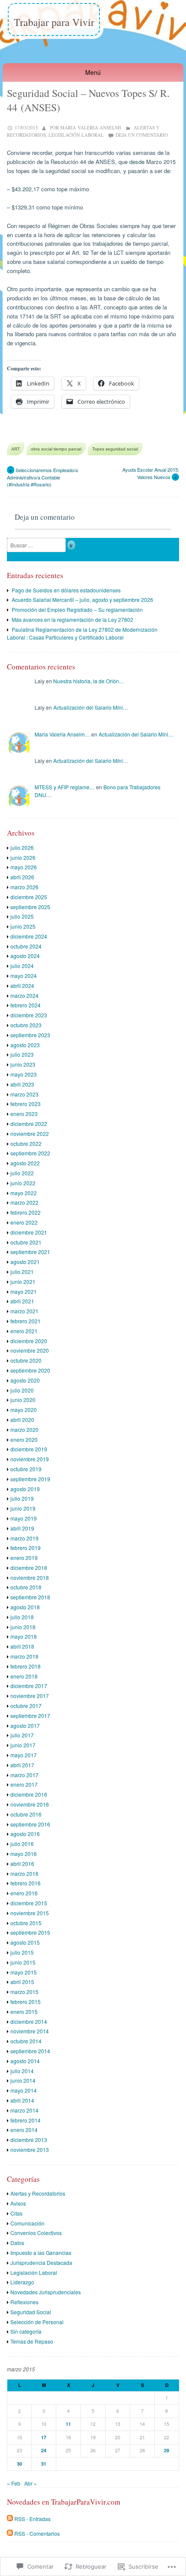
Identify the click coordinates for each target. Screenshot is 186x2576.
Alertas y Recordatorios (38, 2193)
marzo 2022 (24, 1202)
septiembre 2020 (30, 1370)
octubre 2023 (26, 1025)
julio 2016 (22, 1844)
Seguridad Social (31, 2312)
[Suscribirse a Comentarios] (10, 2533)
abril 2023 (22, 1084)
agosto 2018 (25, 1607)
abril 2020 (22, 1420)
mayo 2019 (24, 1518)
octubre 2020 (26, 1360)
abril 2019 (22, 1528)
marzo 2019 (24, 1538)
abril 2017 (22, 1765)
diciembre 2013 (29, 2140)
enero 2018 (24, 1676)
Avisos (18, 2203)
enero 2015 (24, 2012)
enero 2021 (24, 1331)
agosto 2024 (25, 956)
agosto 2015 (25, 1942)
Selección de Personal (37, 2322)
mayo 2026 (24, 867)
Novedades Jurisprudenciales (46, 2292)
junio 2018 (23, 1627)
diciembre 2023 (29, 1015)
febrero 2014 (26, 2120)
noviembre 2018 (30, 1577)
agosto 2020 (25, 1380)
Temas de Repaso (32, 2341)
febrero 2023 (26, 1104)
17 (44, 2437)
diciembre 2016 (29, 1794)
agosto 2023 (25, 1045)
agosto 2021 (25, 1262)
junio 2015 (23, 1962)
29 (167, 2450)
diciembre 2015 (29, 1903)
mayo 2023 (24, 1074)
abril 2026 (22, 877)
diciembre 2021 (29, 1232)
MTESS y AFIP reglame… (65, 787)
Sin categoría (26, 2331)
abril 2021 (22, 1301)
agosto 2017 (25, 1725)
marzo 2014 (24, 2110)
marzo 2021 (24, 1311)
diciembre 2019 (29, 1449)
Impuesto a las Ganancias (41, 2253)
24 (44, 2450)
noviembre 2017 (30, 1696)
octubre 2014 (26, 2041)
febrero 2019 (26, 1548)
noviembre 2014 (30, 2031)
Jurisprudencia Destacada (41, 2262)
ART (16, 449)
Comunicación (27, 2223)
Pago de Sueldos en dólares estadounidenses (66, 590)
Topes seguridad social (115, 449)
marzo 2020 (24, 1430)
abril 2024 (22, 986)
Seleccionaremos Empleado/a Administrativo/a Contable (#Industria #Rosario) (42, 477)
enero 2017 (24, 1784)
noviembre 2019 (30, 1459)
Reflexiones (24, 2302)
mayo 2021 (24, 1291)
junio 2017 (23, 1745)
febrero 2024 (26, 1005)
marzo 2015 (24, 1992)
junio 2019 (23, 1508)
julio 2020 (22, 1390)
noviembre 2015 (30, 1913)
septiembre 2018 (30, 1597)
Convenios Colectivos (36, 2233)
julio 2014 (22, 2071)
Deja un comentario (142, 135)
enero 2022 (24, 1222)
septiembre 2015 (30, 1932)
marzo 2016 (24, 1873)
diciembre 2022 (29, 1124)
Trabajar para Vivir (54, 22)
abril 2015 (22, 1982)
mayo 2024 (24, 976)
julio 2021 (22, 1272)
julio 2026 (22, 847)
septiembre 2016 (30, 1824)
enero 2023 (24, 1114)
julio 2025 (22, 916)
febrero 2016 (26, 1883)
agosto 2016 (25, 1834)
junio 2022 (23, 1183)
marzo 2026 (24, 887)
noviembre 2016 (30, 1804)
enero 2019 (24, 1558)
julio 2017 (22, 1735)
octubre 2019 (26, 1469)
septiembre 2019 (30, 1479)
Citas (16, 2213)
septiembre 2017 (30, 1716)
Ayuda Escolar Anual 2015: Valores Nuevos (151, 473)
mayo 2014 (24, 2090)
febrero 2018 (26, 1666)
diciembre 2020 (29, 1341)
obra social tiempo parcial (56, 449)
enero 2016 (24, 1893)
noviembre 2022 (30, 1134)
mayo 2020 (24, 1410)
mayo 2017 (24, 1755)
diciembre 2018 (29, 1568)
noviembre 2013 (30, 2150)
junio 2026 (23, 857)
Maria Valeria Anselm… (62, 734)
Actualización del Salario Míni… (91, 707)
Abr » (30, 2483)
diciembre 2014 (29, 2021)
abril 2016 (22, 1864)
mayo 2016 (24, 1854)
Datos (17, 2243)
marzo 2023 (24, 1094)
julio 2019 (22, 1498)
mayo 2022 (24, 1193)
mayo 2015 (24, 1972)
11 (68, 2424)
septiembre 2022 (30, 1153)
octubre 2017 (26, 1706)
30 (19, 2464)
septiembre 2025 (30, 907)
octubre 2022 (26, 1143)
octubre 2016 (26, 1814)
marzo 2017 (24, 1775)
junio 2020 (23, 1400)
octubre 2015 (26, 1923)
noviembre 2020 (30, 1350)
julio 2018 (22, 1617)
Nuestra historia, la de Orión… (89, 681)
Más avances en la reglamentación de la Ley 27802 (72, 619)
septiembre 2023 (30, 1035)
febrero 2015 (26, 2002)
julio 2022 (22, 1173)
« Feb (14, 2483)
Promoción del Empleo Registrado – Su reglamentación (77, 609)
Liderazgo (22, 2282)
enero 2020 (24, 1439)
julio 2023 (22, 1054)
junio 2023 (23, 1064)
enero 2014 (24, 2130)
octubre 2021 (26, 1242)
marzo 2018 (24, 1656)
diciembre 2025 (29, 897)
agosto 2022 (25, 1163)
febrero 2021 (26, 1321)
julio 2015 (22, 1952)
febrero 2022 (26, 1212)
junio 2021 (23, 1282)
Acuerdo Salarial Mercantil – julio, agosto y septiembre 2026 (82, 600)
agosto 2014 (25, 2061)
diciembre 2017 (29, 1686)
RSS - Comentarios (37, 2533)
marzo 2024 (24, 995)
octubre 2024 (26, 946)
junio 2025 (23, 926)
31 (44, 2464)
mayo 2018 (24, 1636)
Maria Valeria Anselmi (91, 127)
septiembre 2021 (30, 1252)
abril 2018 (22, 1646)
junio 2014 (23, 2080)
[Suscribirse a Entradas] (10, 2519)
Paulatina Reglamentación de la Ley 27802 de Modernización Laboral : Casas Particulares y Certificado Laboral (82, 633)
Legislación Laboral (76, 135)
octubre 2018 (26, 1587)
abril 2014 (22, 2100)
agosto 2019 (25, 1489)
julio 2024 (22, 966)
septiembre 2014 (30, 2051)
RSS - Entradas (32, 2519)
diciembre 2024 (29, 936)
